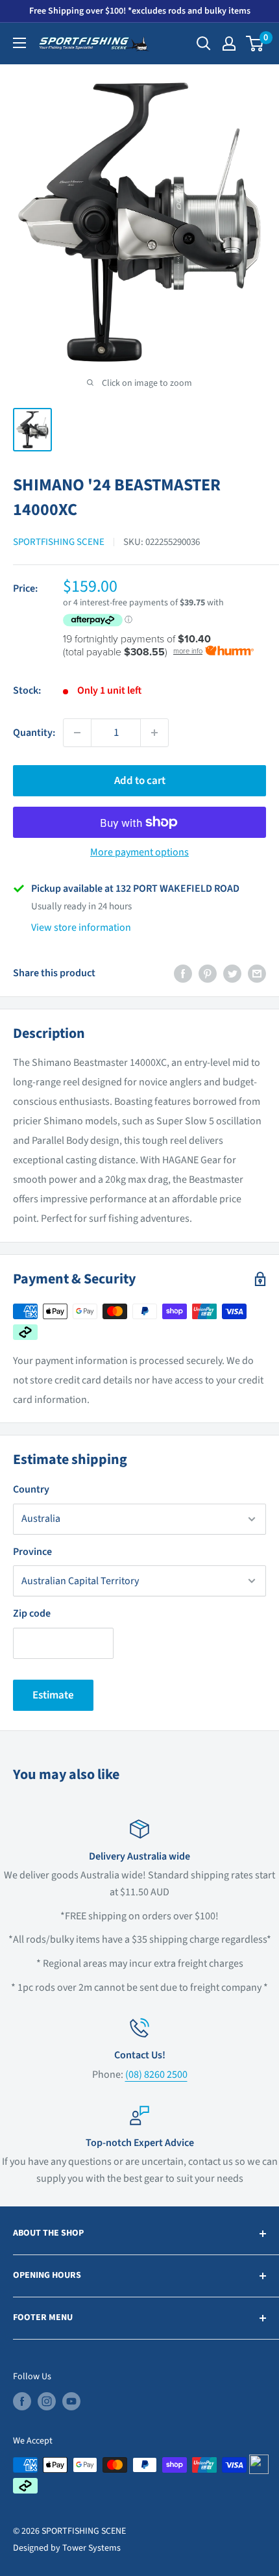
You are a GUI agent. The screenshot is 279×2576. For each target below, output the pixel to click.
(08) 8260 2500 (156, 2075)
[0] (255, 44)
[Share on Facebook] (183, 974)
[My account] (229, 44)
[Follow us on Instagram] (47, 2401)
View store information (81, 928)
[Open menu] (19, 43)
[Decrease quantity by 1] (77, 733)
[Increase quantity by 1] (154, 733)
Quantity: (34, 733)
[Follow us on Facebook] (22, 2401)
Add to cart (140, 781)
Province (32, 1552)
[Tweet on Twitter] (232, 974)
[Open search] (204, 44)
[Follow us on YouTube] (71, 2401)
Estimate (53, 1695)
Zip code (32, 1613)
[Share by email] (257, 974)
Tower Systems (91, 2548)
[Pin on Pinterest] (208, 974)
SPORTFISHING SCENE (59, 542)
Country (31, 1489)
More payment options (139, 852)
